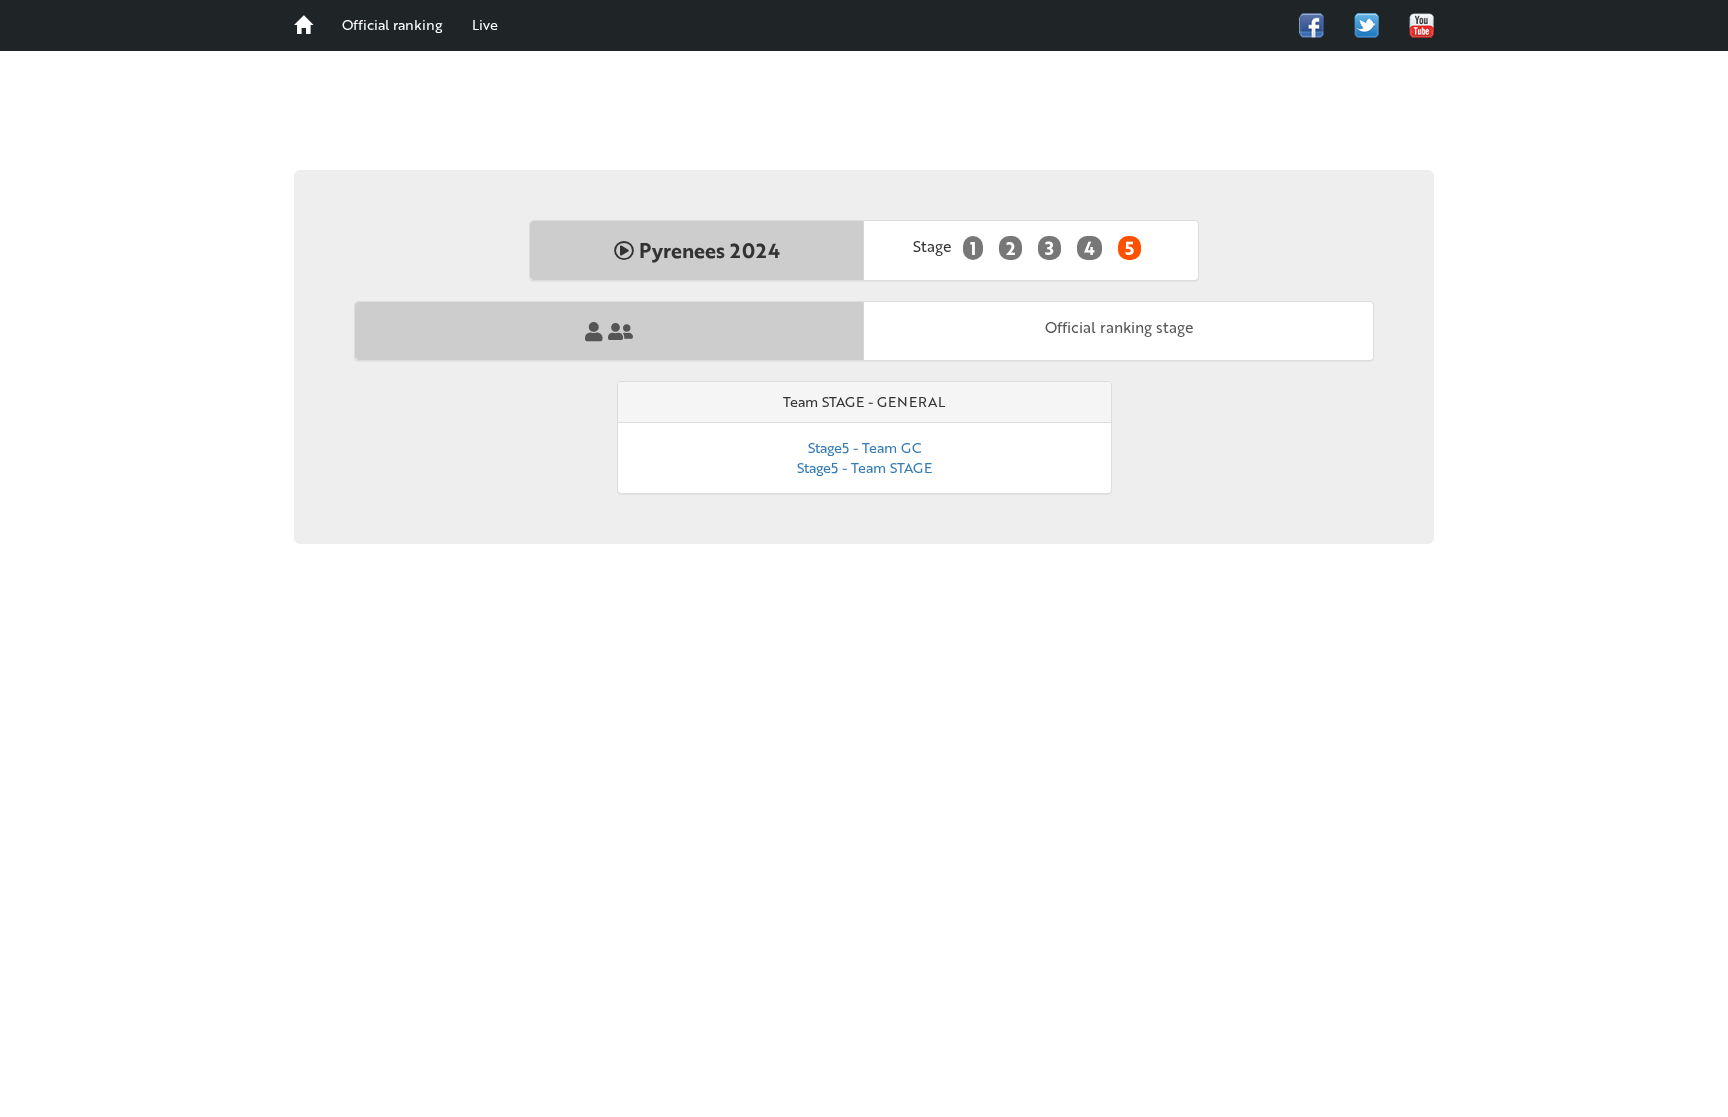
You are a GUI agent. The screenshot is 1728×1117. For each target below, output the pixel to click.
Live (485, 24)
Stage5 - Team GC (864, 447)
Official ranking (392, 24)
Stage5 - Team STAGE (864, 467)
